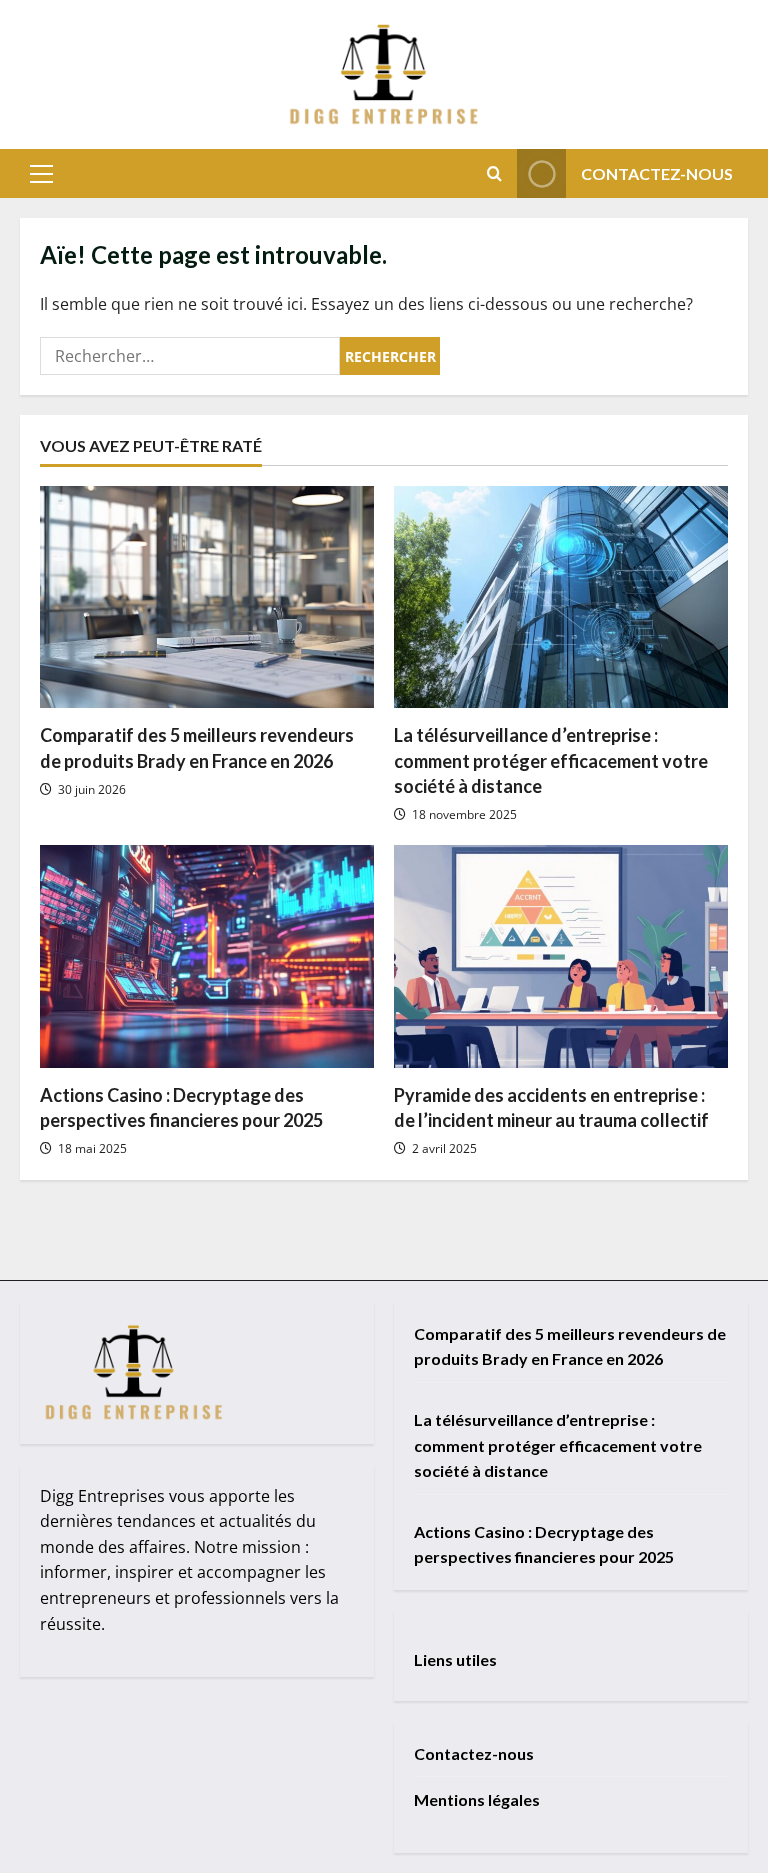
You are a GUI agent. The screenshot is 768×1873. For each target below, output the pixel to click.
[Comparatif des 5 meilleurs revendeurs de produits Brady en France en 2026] (207, 597)
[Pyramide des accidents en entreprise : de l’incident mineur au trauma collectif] (561, 956)
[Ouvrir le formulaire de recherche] (494, 173)
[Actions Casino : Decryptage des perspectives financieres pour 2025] (207, 956)
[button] (41, 174)
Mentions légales (477, 1799)
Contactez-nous (657, 173)
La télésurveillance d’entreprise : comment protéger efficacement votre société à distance (551, 760)
